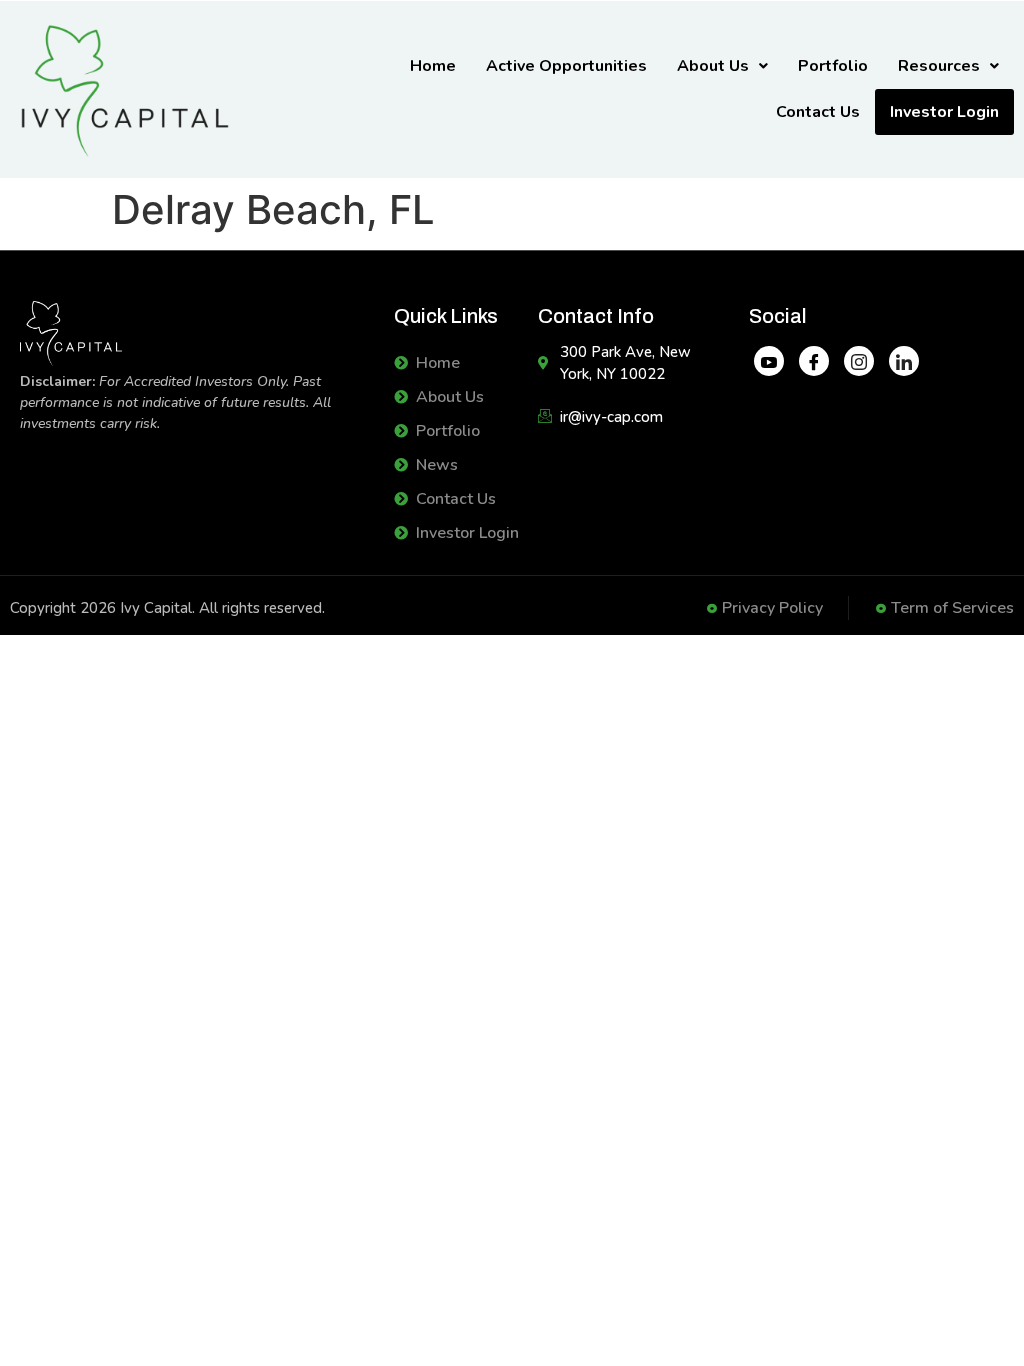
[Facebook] (814, 361)
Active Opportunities (566, 66)
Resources (939, 66)
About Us (713, 66)
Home (433, 66)
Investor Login (944, 112)
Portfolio (833, 66)
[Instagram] (859, 361)
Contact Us (818, 112)
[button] (722, 66)
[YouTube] (769, 361)
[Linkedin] (904, 361)
